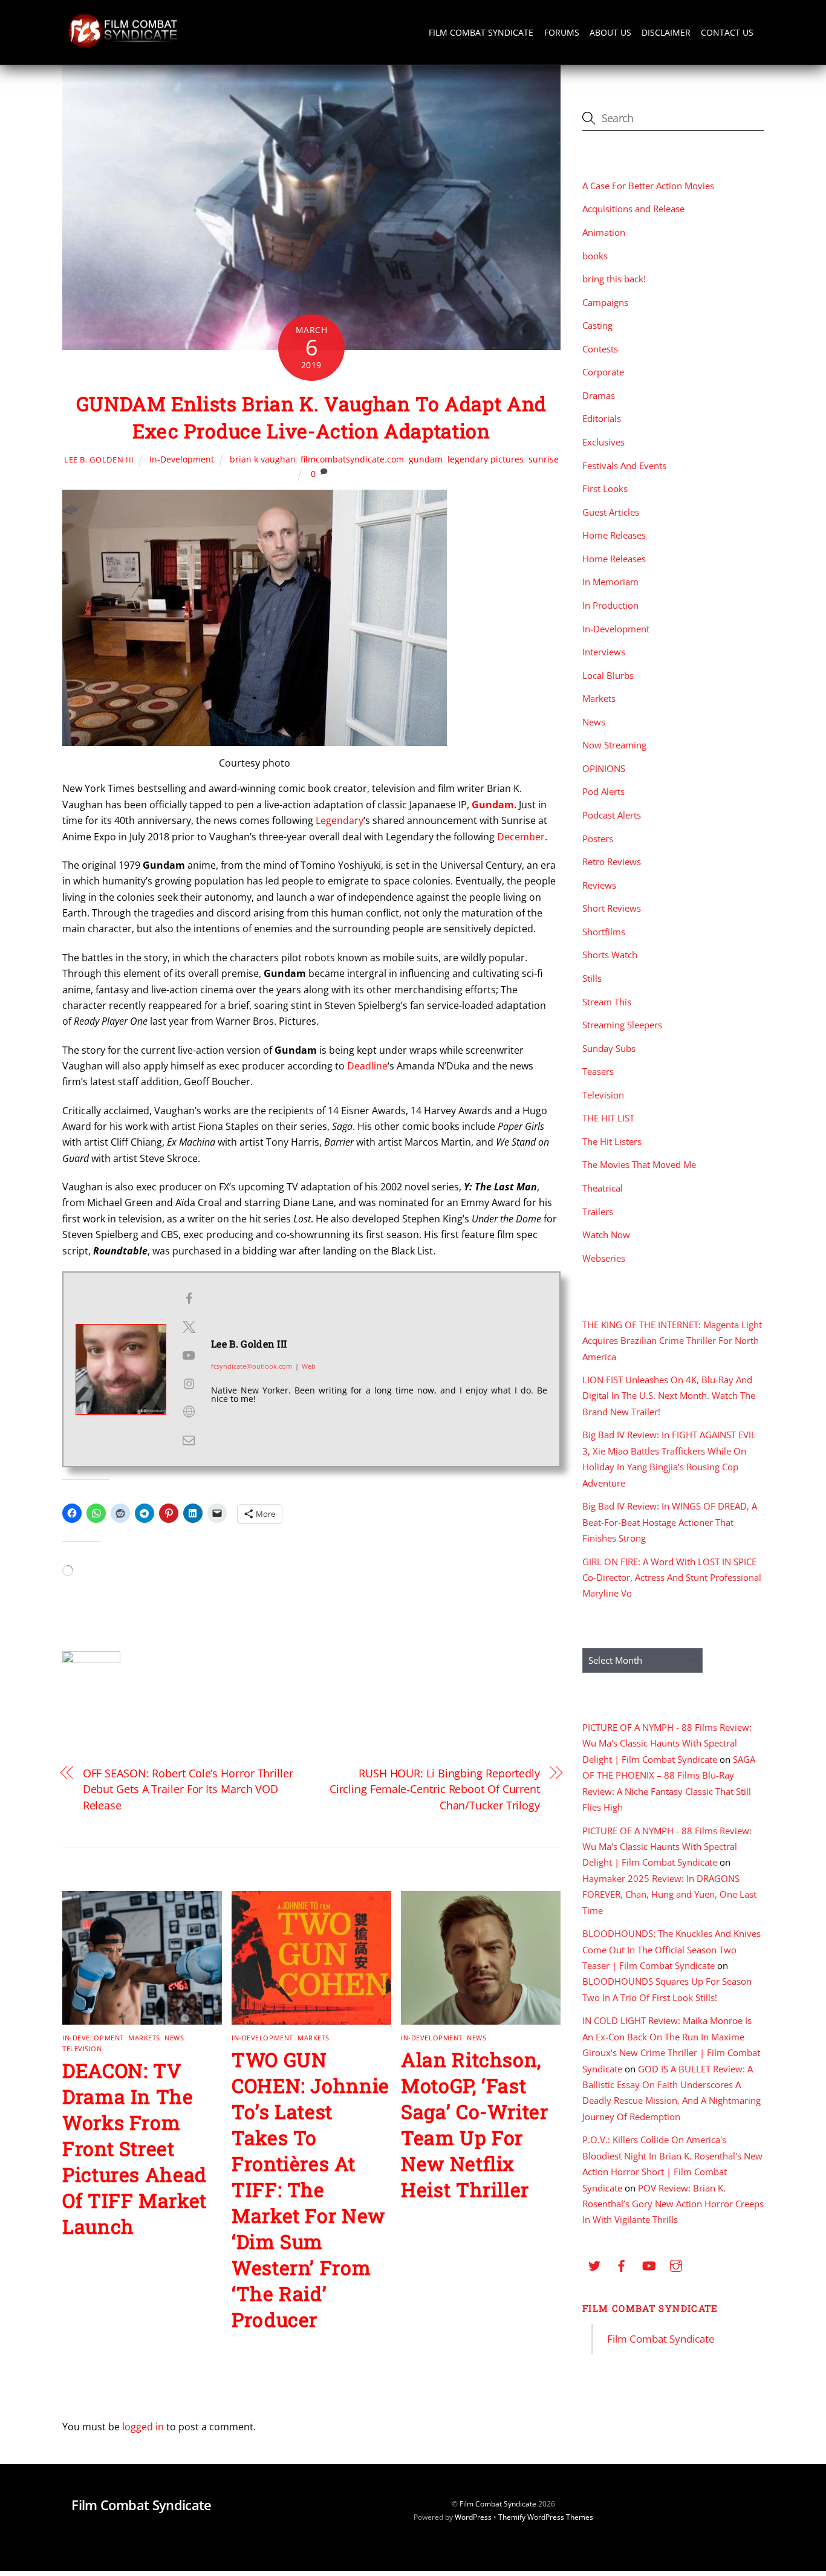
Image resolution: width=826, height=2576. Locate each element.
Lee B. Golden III (99, 459)
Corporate (603, 372)
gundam (426, 459)
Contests (600, 349)
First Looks (605, 488)
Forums (562, 32)
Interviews (604, 652)
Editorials (602, 418)
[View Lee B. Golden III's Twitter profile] (189, 1327)
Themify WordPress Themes (546, 2517)
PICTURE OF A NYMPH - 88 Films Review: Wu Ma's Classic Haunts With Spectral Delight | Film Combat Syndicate (667, 1743)
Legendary (340, 820)
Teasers (598, 1071)
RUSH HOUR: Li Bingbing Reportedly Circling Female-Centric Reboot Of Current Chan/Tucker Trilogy (435, 1789)
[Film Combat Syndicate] (123, 44)
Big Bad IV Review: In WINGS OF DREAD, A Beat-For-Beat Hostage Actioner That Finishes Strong (670, 1522)
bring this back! (614, 279)
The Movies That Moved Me (639, 1164)
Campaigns (605, 302)
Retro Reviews (612, 861)
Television (82, 2049)
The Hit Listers (612, 1141)
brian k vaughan (263, 459)
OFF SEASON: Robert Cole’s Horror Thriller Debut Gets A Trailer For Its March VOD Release (188, 1789)
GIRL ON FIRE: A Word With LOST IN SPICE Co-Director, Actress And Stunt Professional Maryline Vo (672, 1578)
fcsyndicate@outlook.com (252, 1366)
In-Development (182, 459)
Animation (604, 232)
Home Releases (614, 535)
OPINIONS (604, 768)
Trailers (598, 1212)
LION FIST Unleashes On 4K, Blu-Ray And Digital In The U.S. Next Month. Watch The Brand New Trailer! (669, 1396)
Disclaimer (666, 32)
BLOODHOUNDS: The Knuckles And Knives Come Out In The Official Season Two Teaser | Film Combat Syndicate (672, 1949)
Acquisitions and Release (633, 209)
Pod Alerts (603, 791)
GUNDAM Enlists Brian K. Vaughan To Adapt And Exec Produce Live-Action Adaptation (311, 417)
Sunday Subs (609, 1048)
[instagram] (676, 2264)
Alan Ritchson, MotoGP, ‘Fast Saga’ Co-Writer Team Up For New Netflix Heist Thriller (475, 2124)
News (174, 2038)
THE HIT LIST (608, 1118)
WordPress (473, 2517)
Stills (592, 978)
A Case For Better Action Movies (648, 186)
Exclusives (603, 442)
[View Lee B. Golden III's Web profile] (189, 1412)
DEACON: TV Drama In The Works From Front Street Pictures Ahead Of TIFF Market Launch (135, 2148)
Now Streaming (614, 745)
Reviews (599, 885)
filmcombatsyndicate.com (352, 459)
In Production (610, 605)
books (595, 256)
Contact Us (727, 32)
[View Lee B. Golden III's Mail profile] (189, 1440)
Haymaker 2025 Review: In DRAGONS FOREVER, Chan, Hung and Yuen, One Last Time (669, 1894)
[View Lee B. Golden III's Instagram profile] (189, 1384)
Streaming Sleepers (622, 1025)
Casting (597, 325)
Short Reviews (612, 908)
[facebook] (622, 2264)
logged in (143, 2427)
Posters (598, 839)
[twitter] (594, 2264)
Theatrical (603, 1188)
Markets (144, 2038)
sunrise (544, 459)
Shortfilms (604, 932)
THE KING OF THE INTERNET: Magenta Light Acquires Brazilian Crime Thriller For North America (672, 1341)
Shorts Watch (610, 955)
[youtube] (649, 2264)
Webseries (604, 1258)
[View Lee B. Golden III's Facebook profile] (189, 1299)
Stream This (607, 1002)
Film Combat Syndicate (481, 32)
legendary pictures (486, 459)
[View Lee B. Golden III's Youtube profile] (189, 1355)
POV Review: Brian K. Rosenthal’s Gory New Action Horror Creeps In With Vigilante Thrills (673, 2204)
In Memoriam (610, 582)
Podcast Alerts (612, 815)
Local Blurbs (608, 675)
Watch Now (606, 1234)
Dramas (599, 395)
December (521, 837)
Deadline (367, 1066)
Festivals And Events (624, 466)
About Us (610, 32)
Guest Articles (611, 512)
